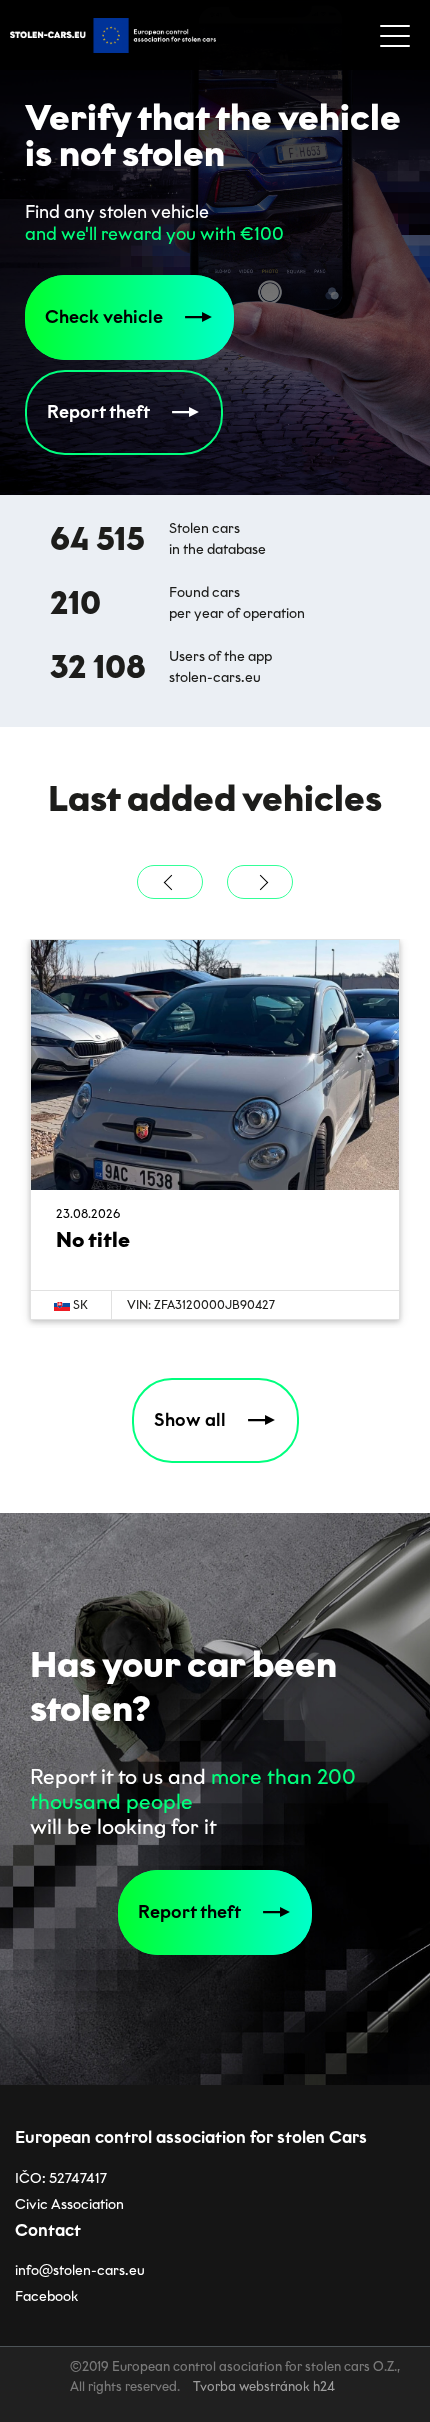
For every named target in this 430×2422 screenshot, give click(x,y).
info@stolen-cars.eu (80, 2270)
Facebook (46, 2296)
